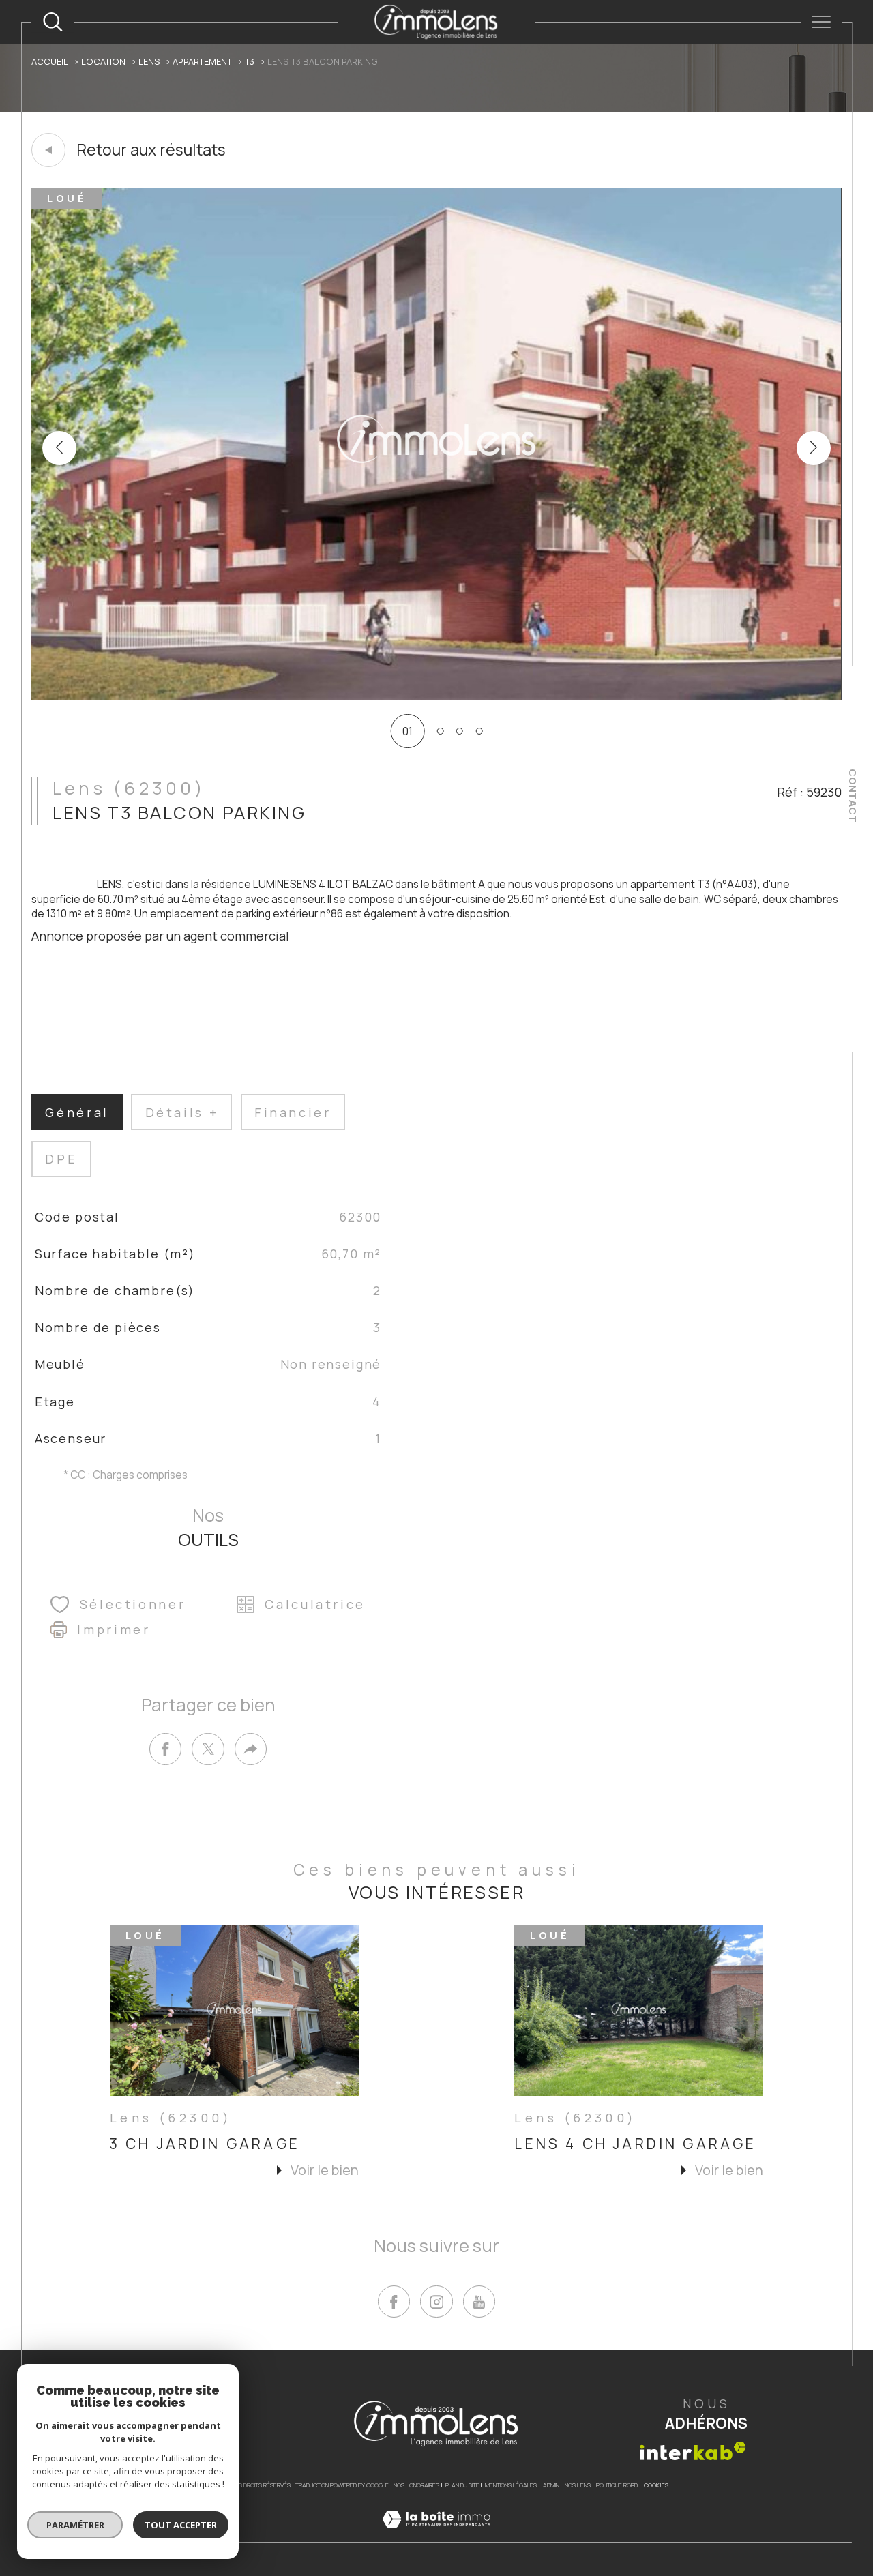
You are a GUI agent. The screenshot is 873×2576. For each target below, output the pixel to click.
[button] (814, 448)
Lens (149, 61)
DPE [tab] (61, 1159)
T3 (250, 61)
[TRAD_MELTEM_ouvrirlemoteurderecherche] (53, 22)
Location (103, 61)
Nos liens (578, 2485)
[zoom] (436, 696)
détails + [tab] (182, 1112)
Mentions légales (511, 2485)
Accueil (50, 61)
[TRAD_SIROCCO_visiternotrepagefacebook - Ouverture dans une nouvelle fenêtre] (394, 2301)
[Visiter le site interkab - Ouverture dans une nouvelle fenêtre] (693, 2451)
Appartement (202, 61)
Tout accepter (181, 2525)
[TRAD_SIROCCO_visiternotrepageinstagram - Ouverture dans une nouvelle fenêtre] (436, 2301)
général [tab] (77, 1112)
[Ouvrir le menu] (822, 22)
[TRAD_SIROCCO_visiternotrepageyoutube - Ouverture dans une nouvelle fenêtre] (479, 2301)
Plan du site (462, 2485)
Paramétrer (75, 2525)
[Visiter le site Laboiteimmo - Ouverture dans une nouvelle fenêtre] (436, 2535)
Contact (853, 796)
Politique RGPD (617, 2485)
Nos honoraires (416, 2485)
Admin (551, 2485)
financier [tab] (293, 1112)
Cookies (656, 2485)
